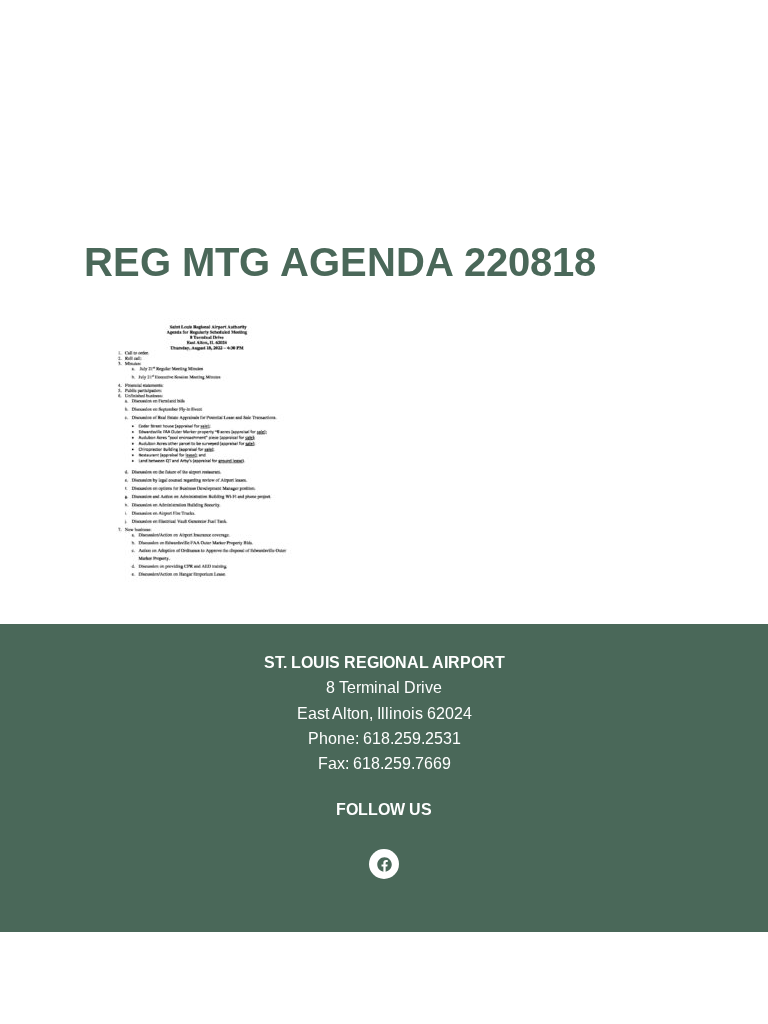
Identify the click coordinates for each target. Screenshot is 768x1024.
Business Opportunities (529, 134)
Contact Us (225, 164)
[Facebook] (384, 864)
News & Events (71, 164)
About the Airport (153, 134)
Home (38, 134)
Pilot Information (329, 134)
